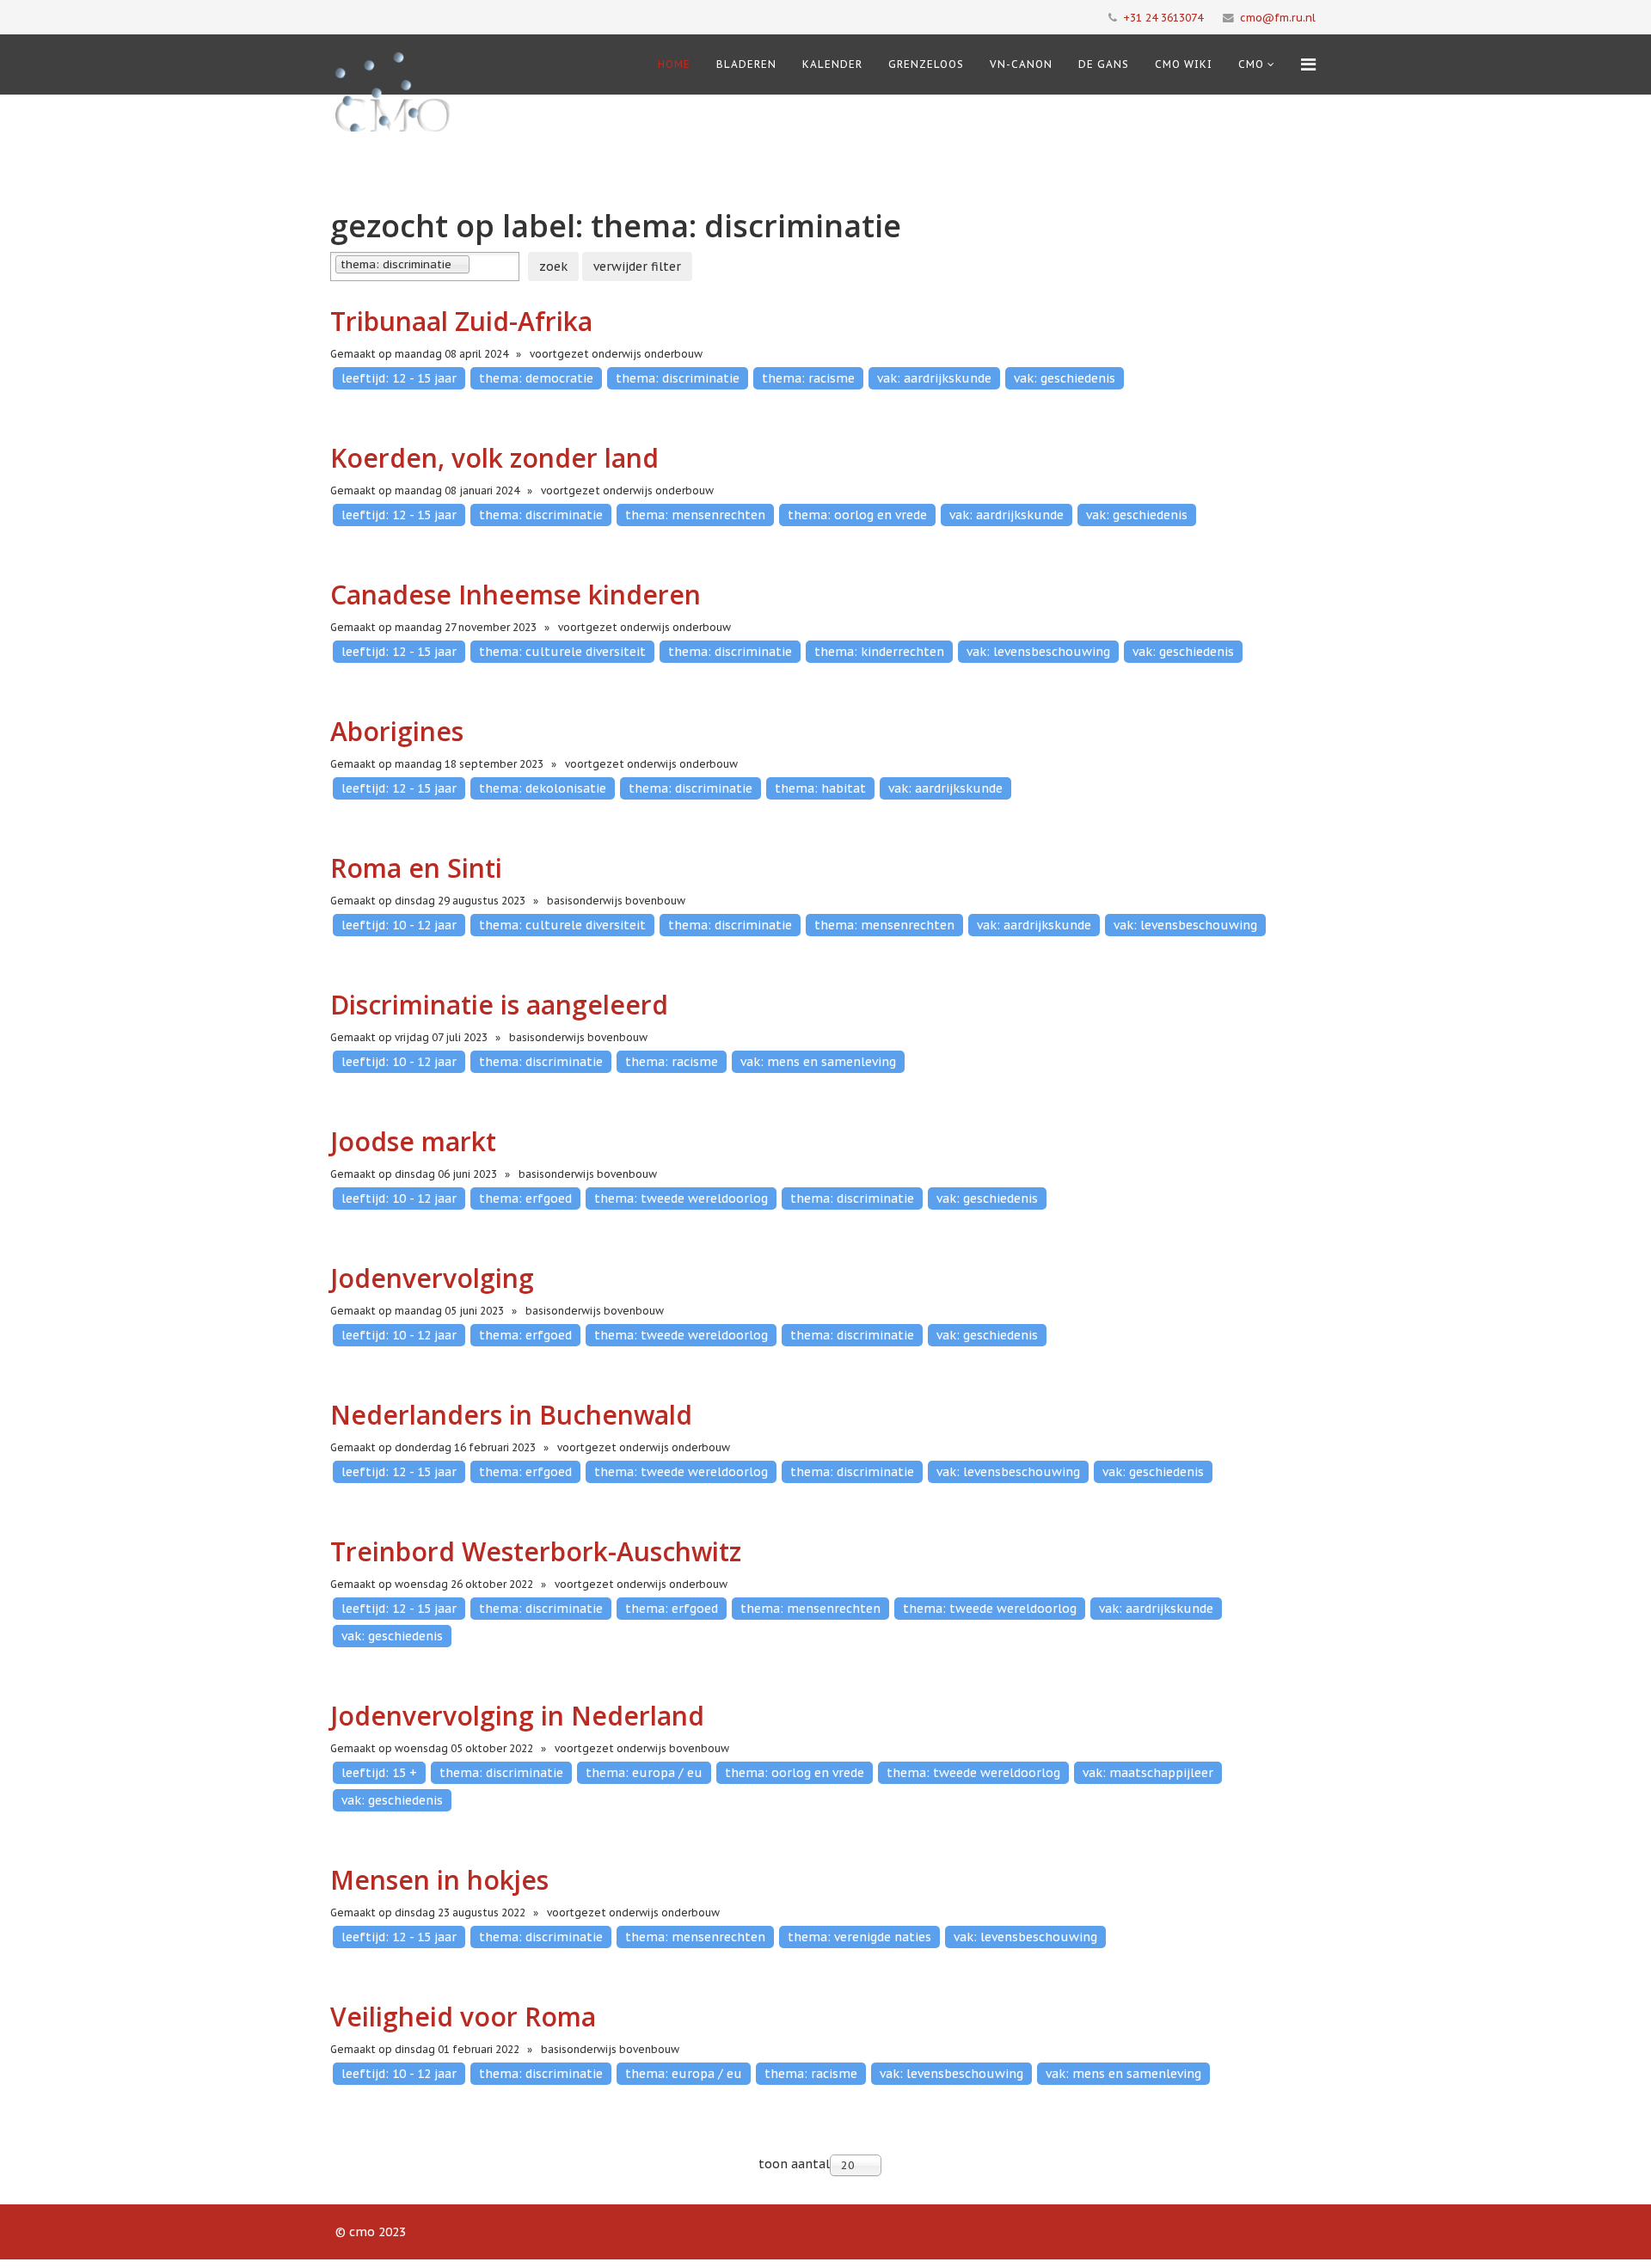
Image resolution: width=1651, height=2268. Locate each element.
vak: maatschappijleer (1148, 1773)
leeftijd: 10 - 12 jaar (399, 925)
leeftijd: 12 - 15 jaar (399, 378)
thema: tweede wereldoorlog (681, 1198)
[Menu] (1308, 64)
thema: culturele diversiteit (562, 652)
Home (674, 64)
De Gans (1104, 64)
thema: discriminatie (678, 378)
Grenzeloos (926, 64)
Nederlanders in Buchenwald (511, 1415)
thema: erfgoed (525, 1198)
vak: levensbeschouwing (1038, 652)
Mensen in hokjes (439, 1880)
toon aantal (794, 2164)
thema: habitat (820, 788)
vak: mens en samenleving (818, 1062)
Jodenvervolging (432, 1278)
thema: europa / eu (644, 1773)
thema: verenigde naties (859, 1937)
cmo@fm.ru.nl (1278, 17)
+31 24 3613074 (1163, 17)
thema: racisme (808, 378)
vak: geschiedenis (1065, 378)
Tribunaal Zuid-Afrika (461, 321)
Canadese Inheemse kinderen (516, 595)
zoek (553, 267)
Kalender (832, 64)
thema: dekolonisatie (543, 788)
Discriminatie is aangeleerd (499, 1005)
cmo (1251, 64)
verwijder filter (637, 267)
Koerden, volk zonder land (494, 458)
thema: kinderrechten (879, 652)
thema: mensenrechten (695, 515)
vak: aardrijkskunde (934, 378)
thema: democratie (536, 378)
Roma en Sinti (416, 868)
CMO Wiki (1184, 64)
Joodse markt (413, 1141)
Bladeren (746, 64)
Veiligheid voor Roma (463, 2017)
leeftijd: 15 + (379, 1773)
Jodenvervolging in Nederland (517, 1716)
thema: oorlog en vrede (857, 515)
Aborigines (397, 731)
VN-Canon (1021, 64)
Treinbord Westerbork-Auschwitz (536, 1551)
